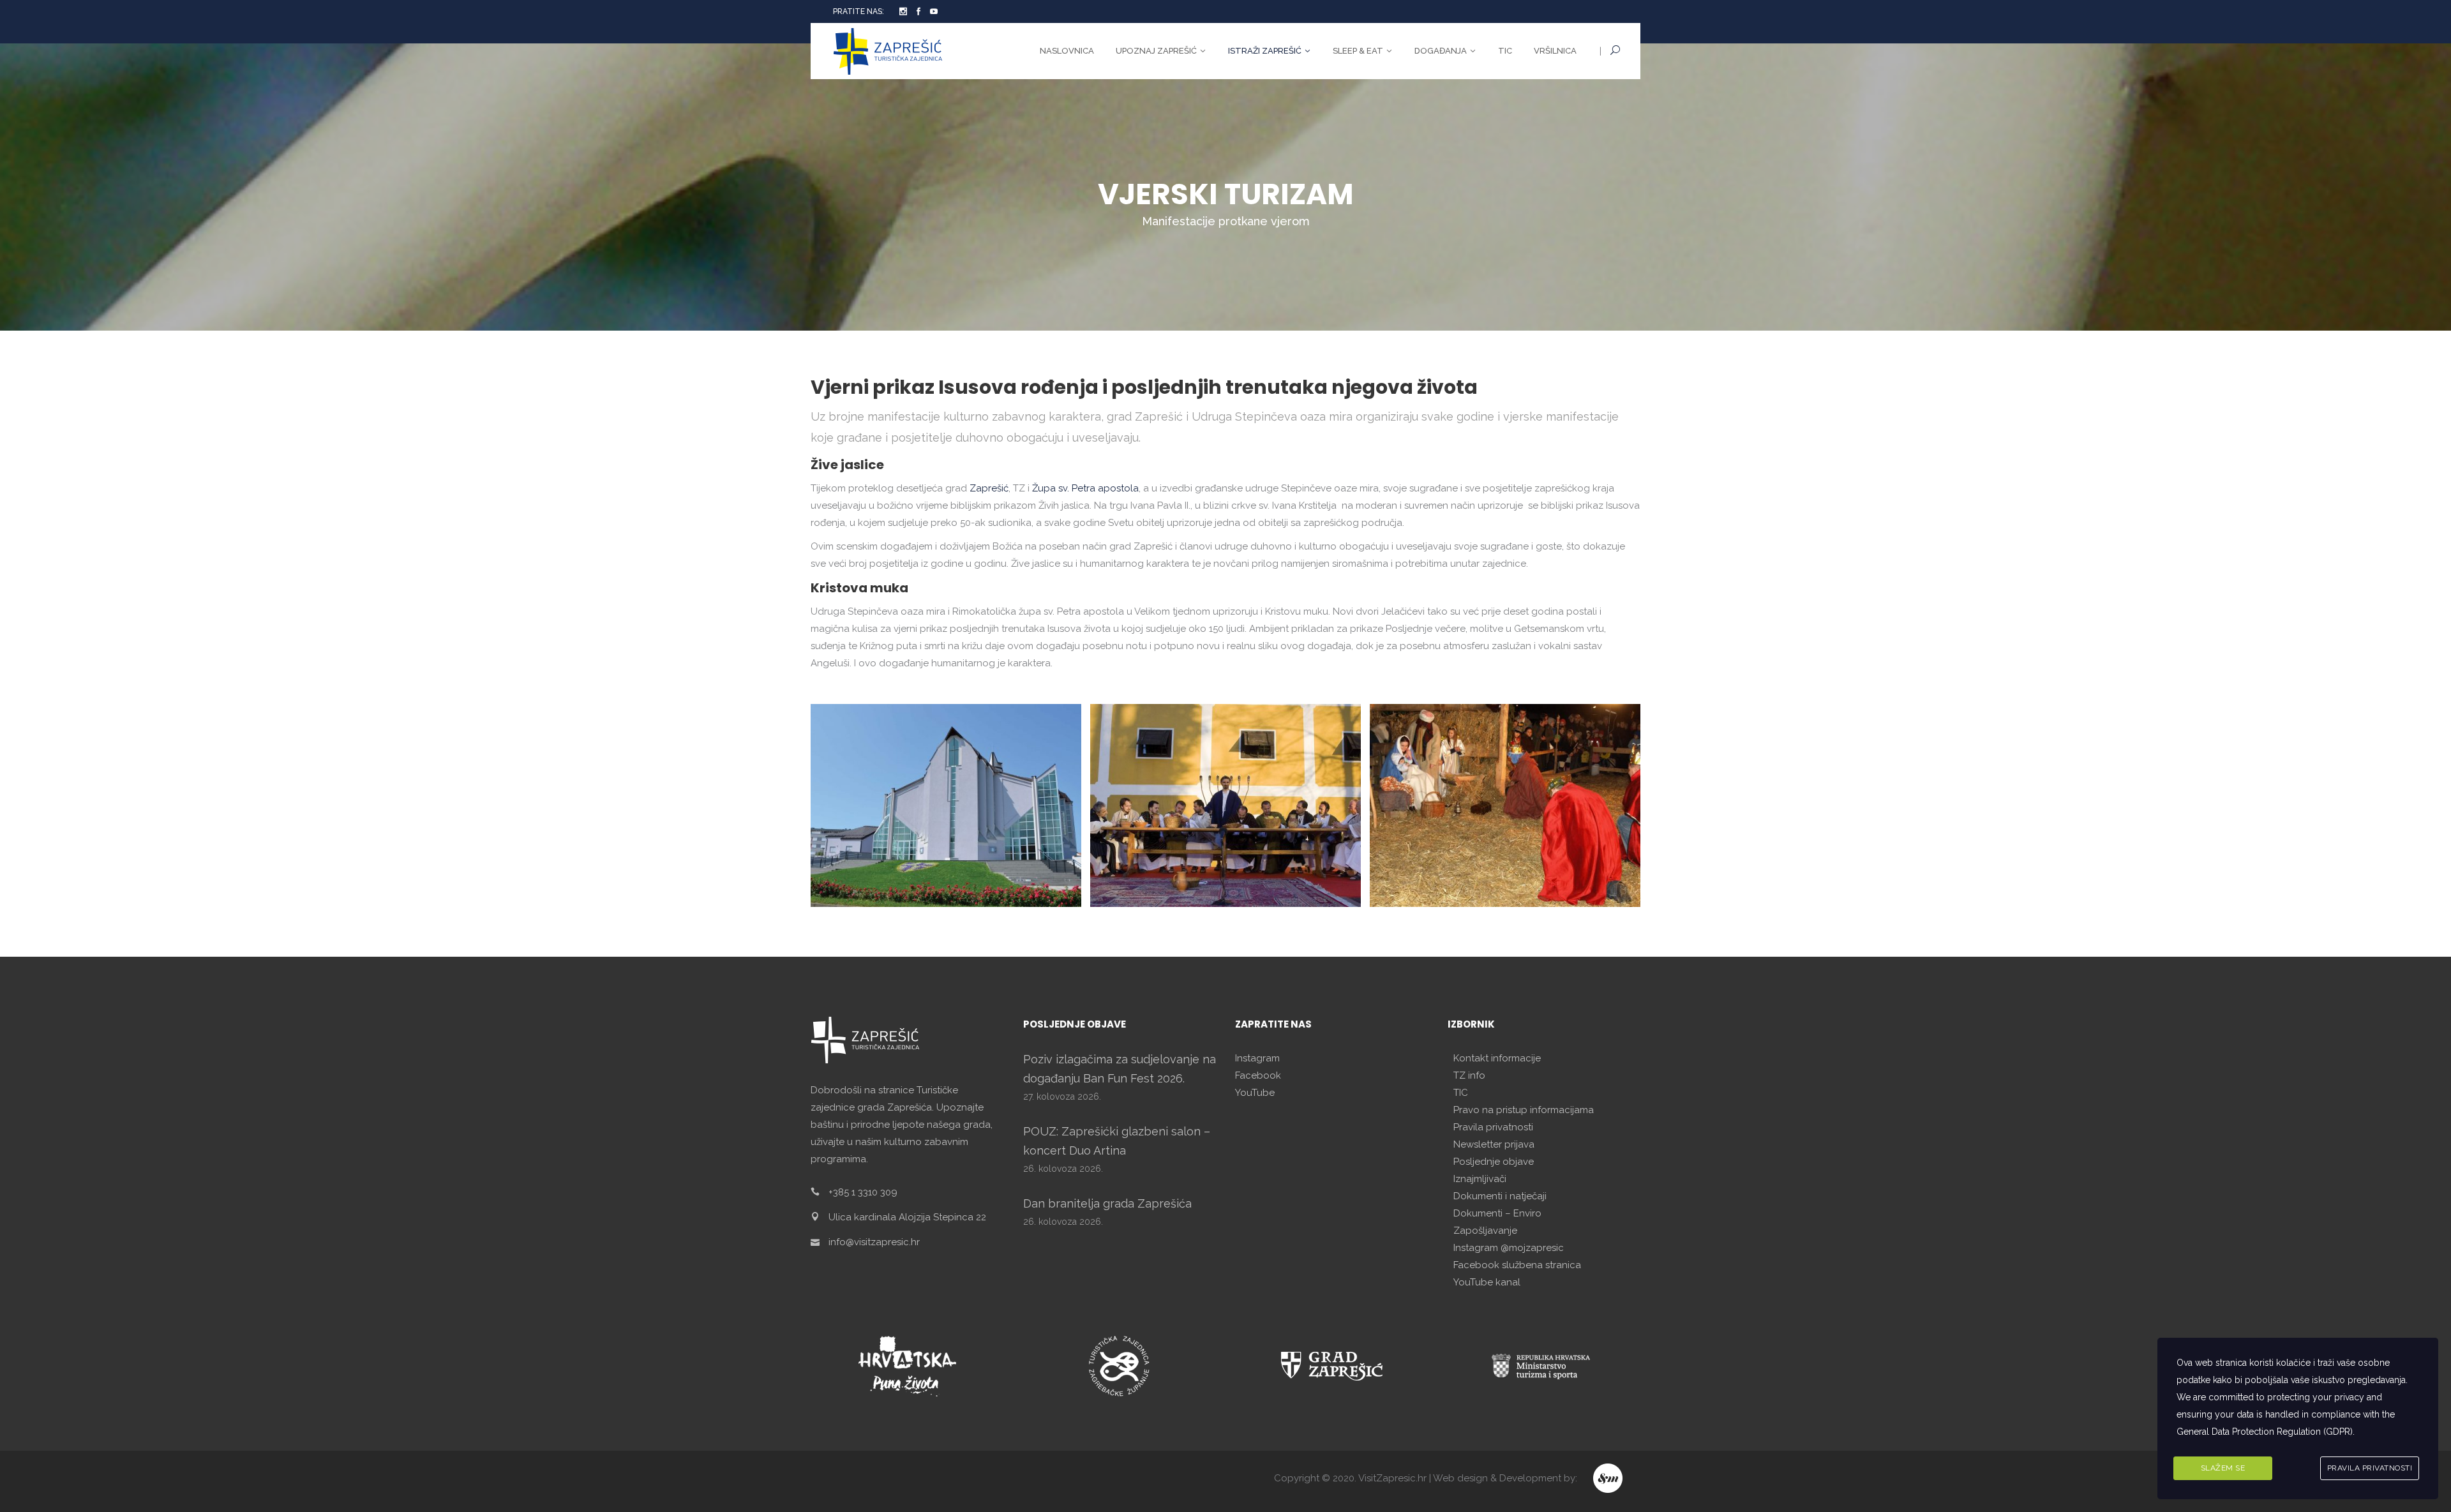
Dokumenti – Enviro (1497, 1213)
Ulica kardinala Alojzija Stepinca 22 (907, 1217)
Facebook (1258, 1075)
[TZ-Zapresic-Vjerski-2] (1225, 805)
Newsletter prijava (1494, 1144)
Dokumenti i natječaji (1500, 1196)
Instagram (1257, 1058)
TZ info (1469, 1075)
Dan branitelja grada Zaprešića (1107, 1203)
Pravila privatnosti (1493, 1127)
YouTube (1255, 1093)
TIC (1461, 1093)
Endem (1609, 1478)
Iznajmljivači (1480, 1179)
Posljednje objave (1494, 1162)
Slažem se (2223, 1468)
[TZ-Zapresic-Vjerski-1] (946, 805)
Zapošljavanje (1485, 1231)
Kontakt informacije (1497, 1058)
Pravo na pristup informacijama (1524, 1110)
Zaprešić (989, 488)
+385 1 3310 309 (863, 1192)
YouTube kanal (1487, 1282)
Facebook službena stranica (1517, 1265)
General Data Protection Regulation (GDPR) (2265, 1432)
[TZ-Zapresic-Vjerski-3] (1505, 805)
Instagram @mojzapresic (1509, 1248)
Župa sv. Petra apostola (1085, 488)
